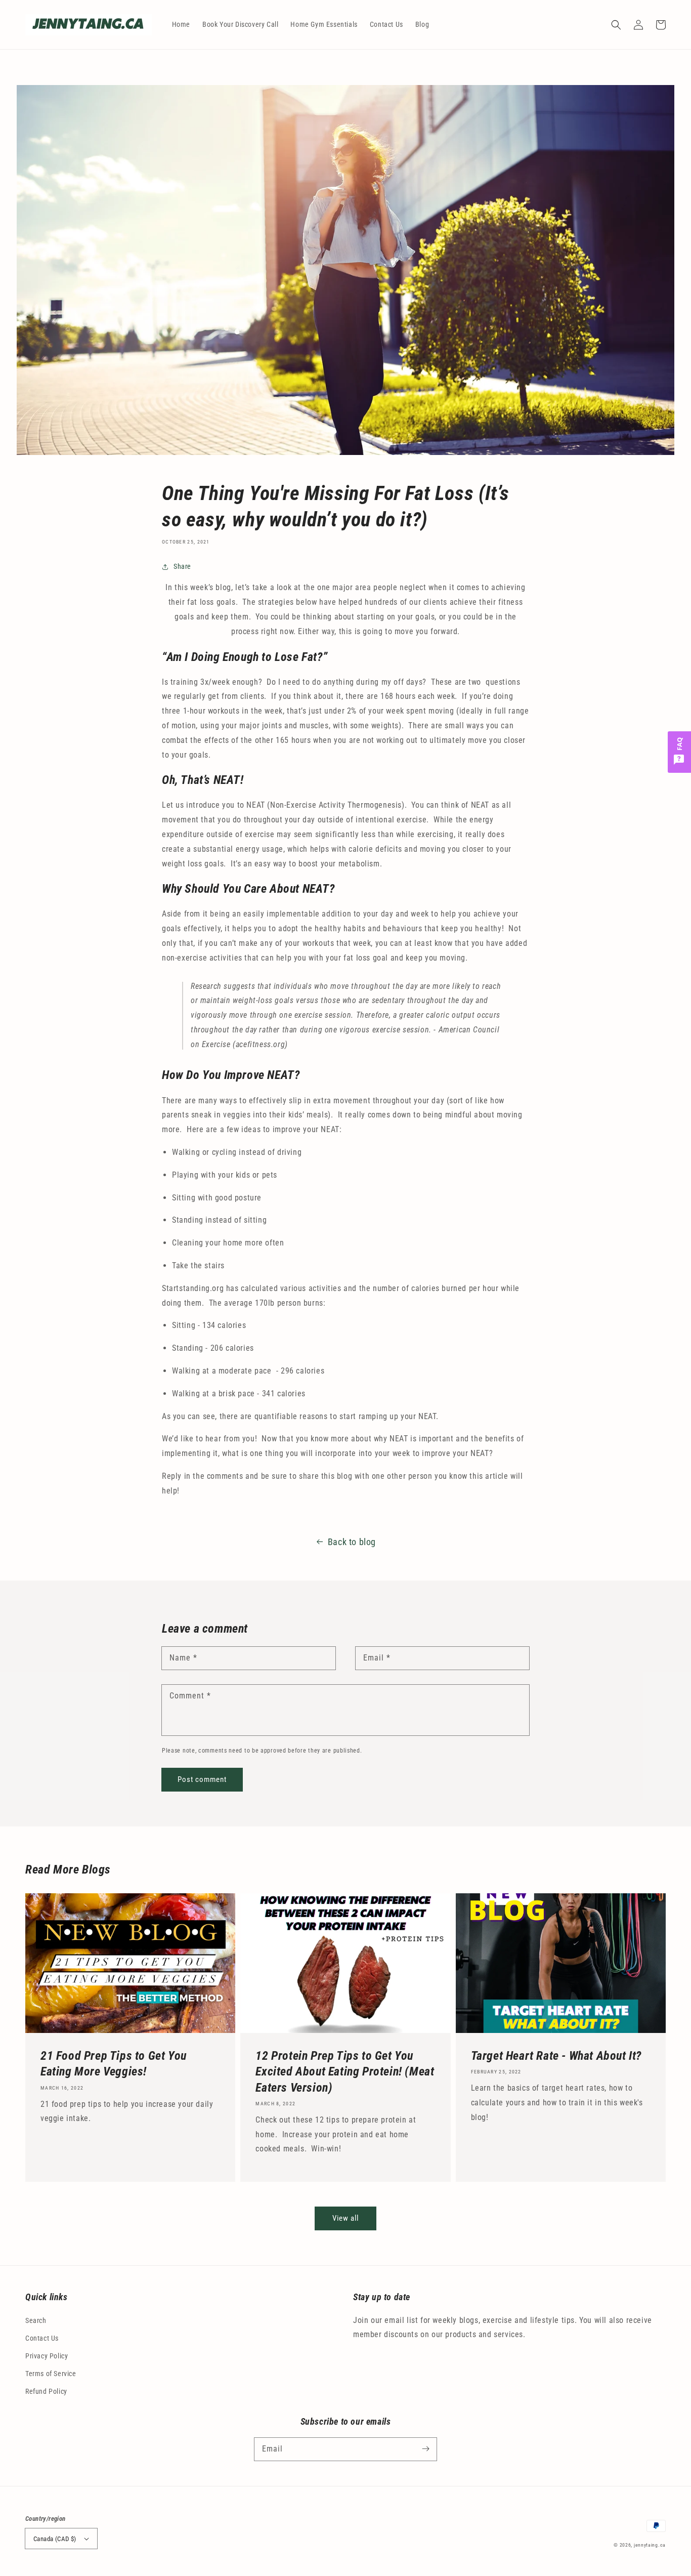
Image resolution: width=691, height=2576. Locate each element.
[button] (616, 25)
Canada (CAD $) (55, 2539)
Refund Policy (46, 2391)
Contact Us (42, 2338)
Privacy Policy (47, 2356)
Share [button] (182, 566)
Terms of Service (51, 2374)
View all (345, 2218)
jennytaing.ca (650, 2545)
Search (36, 2320)
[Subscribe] (425, 2449)
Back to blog (352, 1542)
